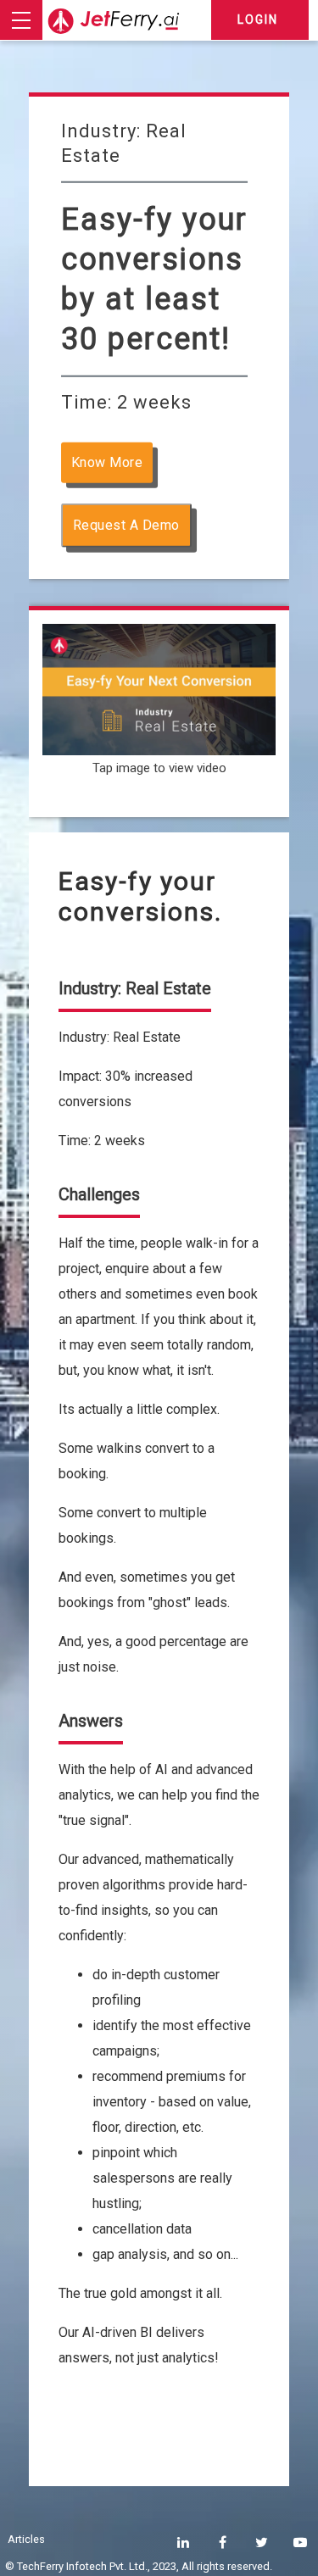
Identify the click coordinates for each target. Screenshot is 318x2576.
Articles (26, 2539)
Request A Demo (126, 525)
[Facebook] (223, 2543)
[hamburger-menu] (21, 20)
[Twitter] (262, 2543)
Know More (107, 462)
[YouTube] (300, 2543)
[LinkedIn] (183, 2543)
